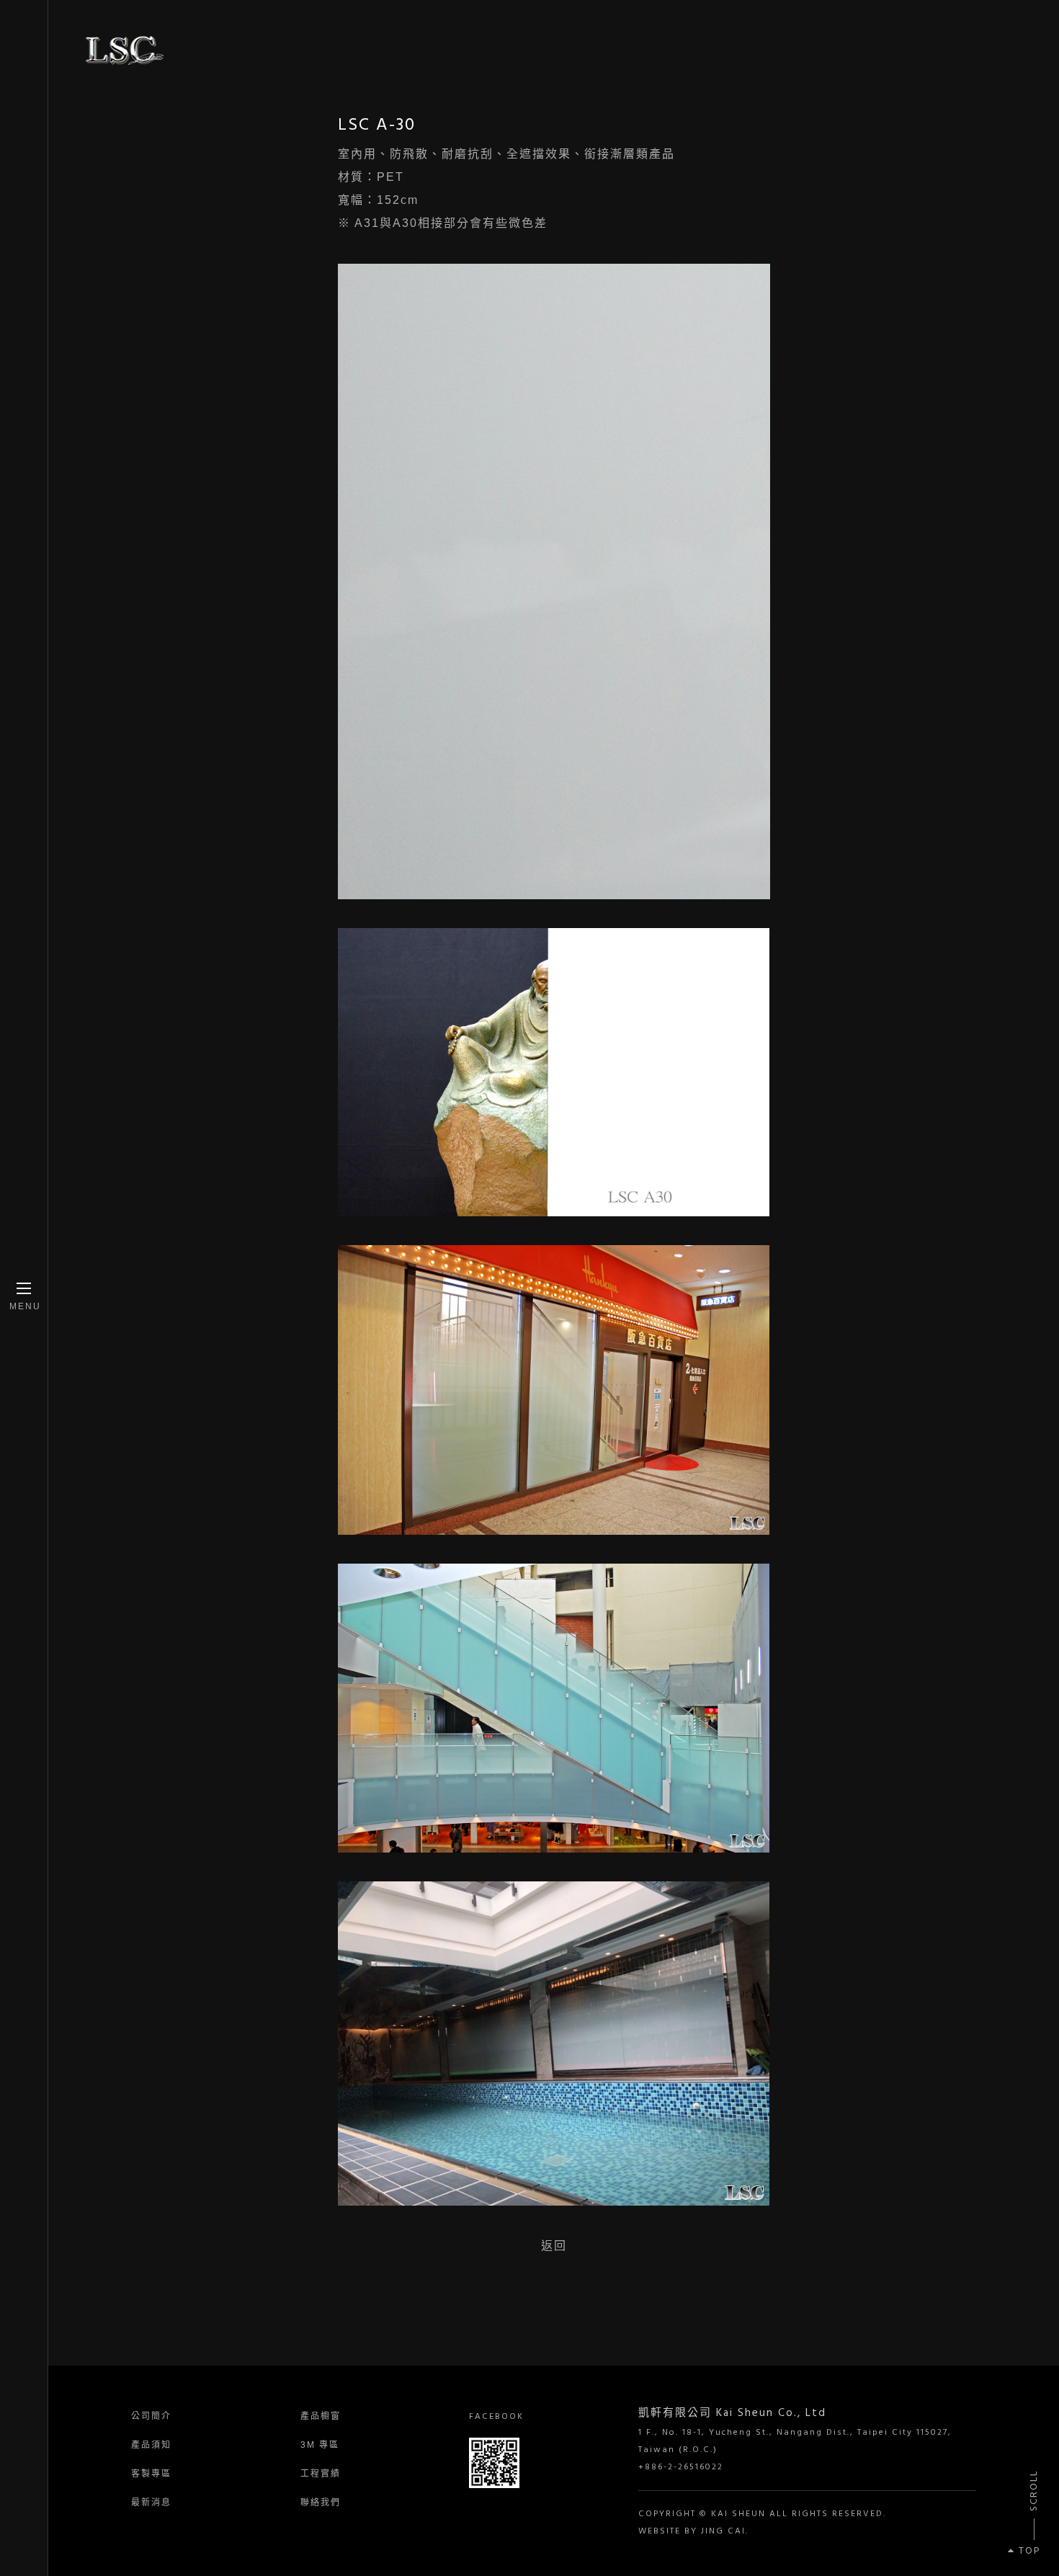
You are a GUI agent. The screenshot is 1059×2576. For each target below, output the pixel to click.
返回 (554, 2246)
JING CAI (723, 2531)
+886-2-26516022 (681, 2467)
